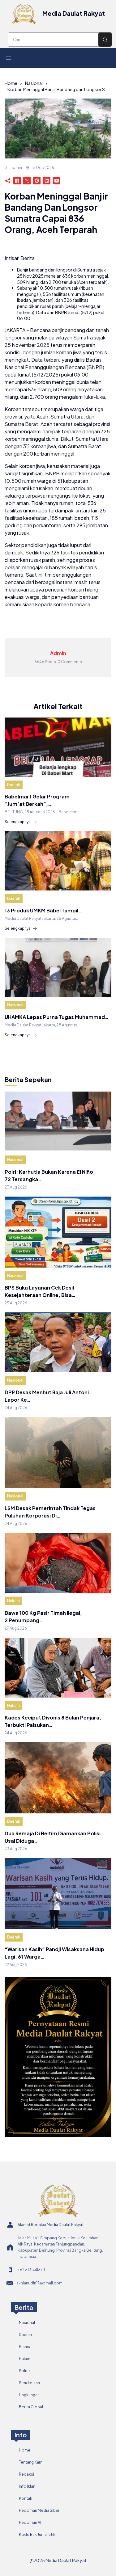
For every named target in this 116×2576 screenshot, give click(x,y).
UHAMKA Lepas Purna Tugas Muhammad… (57, 1017)
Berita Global (31, 2407)
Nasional (34, 83)
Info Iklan (27, 2486)
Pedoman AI (30, 2522)
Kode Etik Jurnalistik (37, 2534)
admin (16, 168)
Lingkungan (29, 2395)
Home (11, 83)
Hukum (13, 1601)
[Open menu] (8, 58)
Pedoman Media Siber (39, 2510)
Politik (25, 2371)
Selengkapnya (18, 822)
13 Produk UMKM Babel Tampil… (43, 910)
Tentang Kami (31, 2462)
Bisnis (24, 2347)
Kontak (26, 2498)
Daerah (14, 785)
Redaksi (26, 2474)
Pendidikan (29, 2383)
